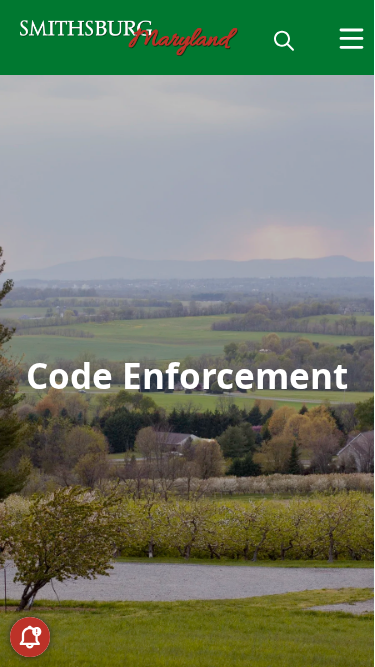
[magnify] (284, 40)
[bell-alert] (30, 637)
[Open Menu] (351, 38)
